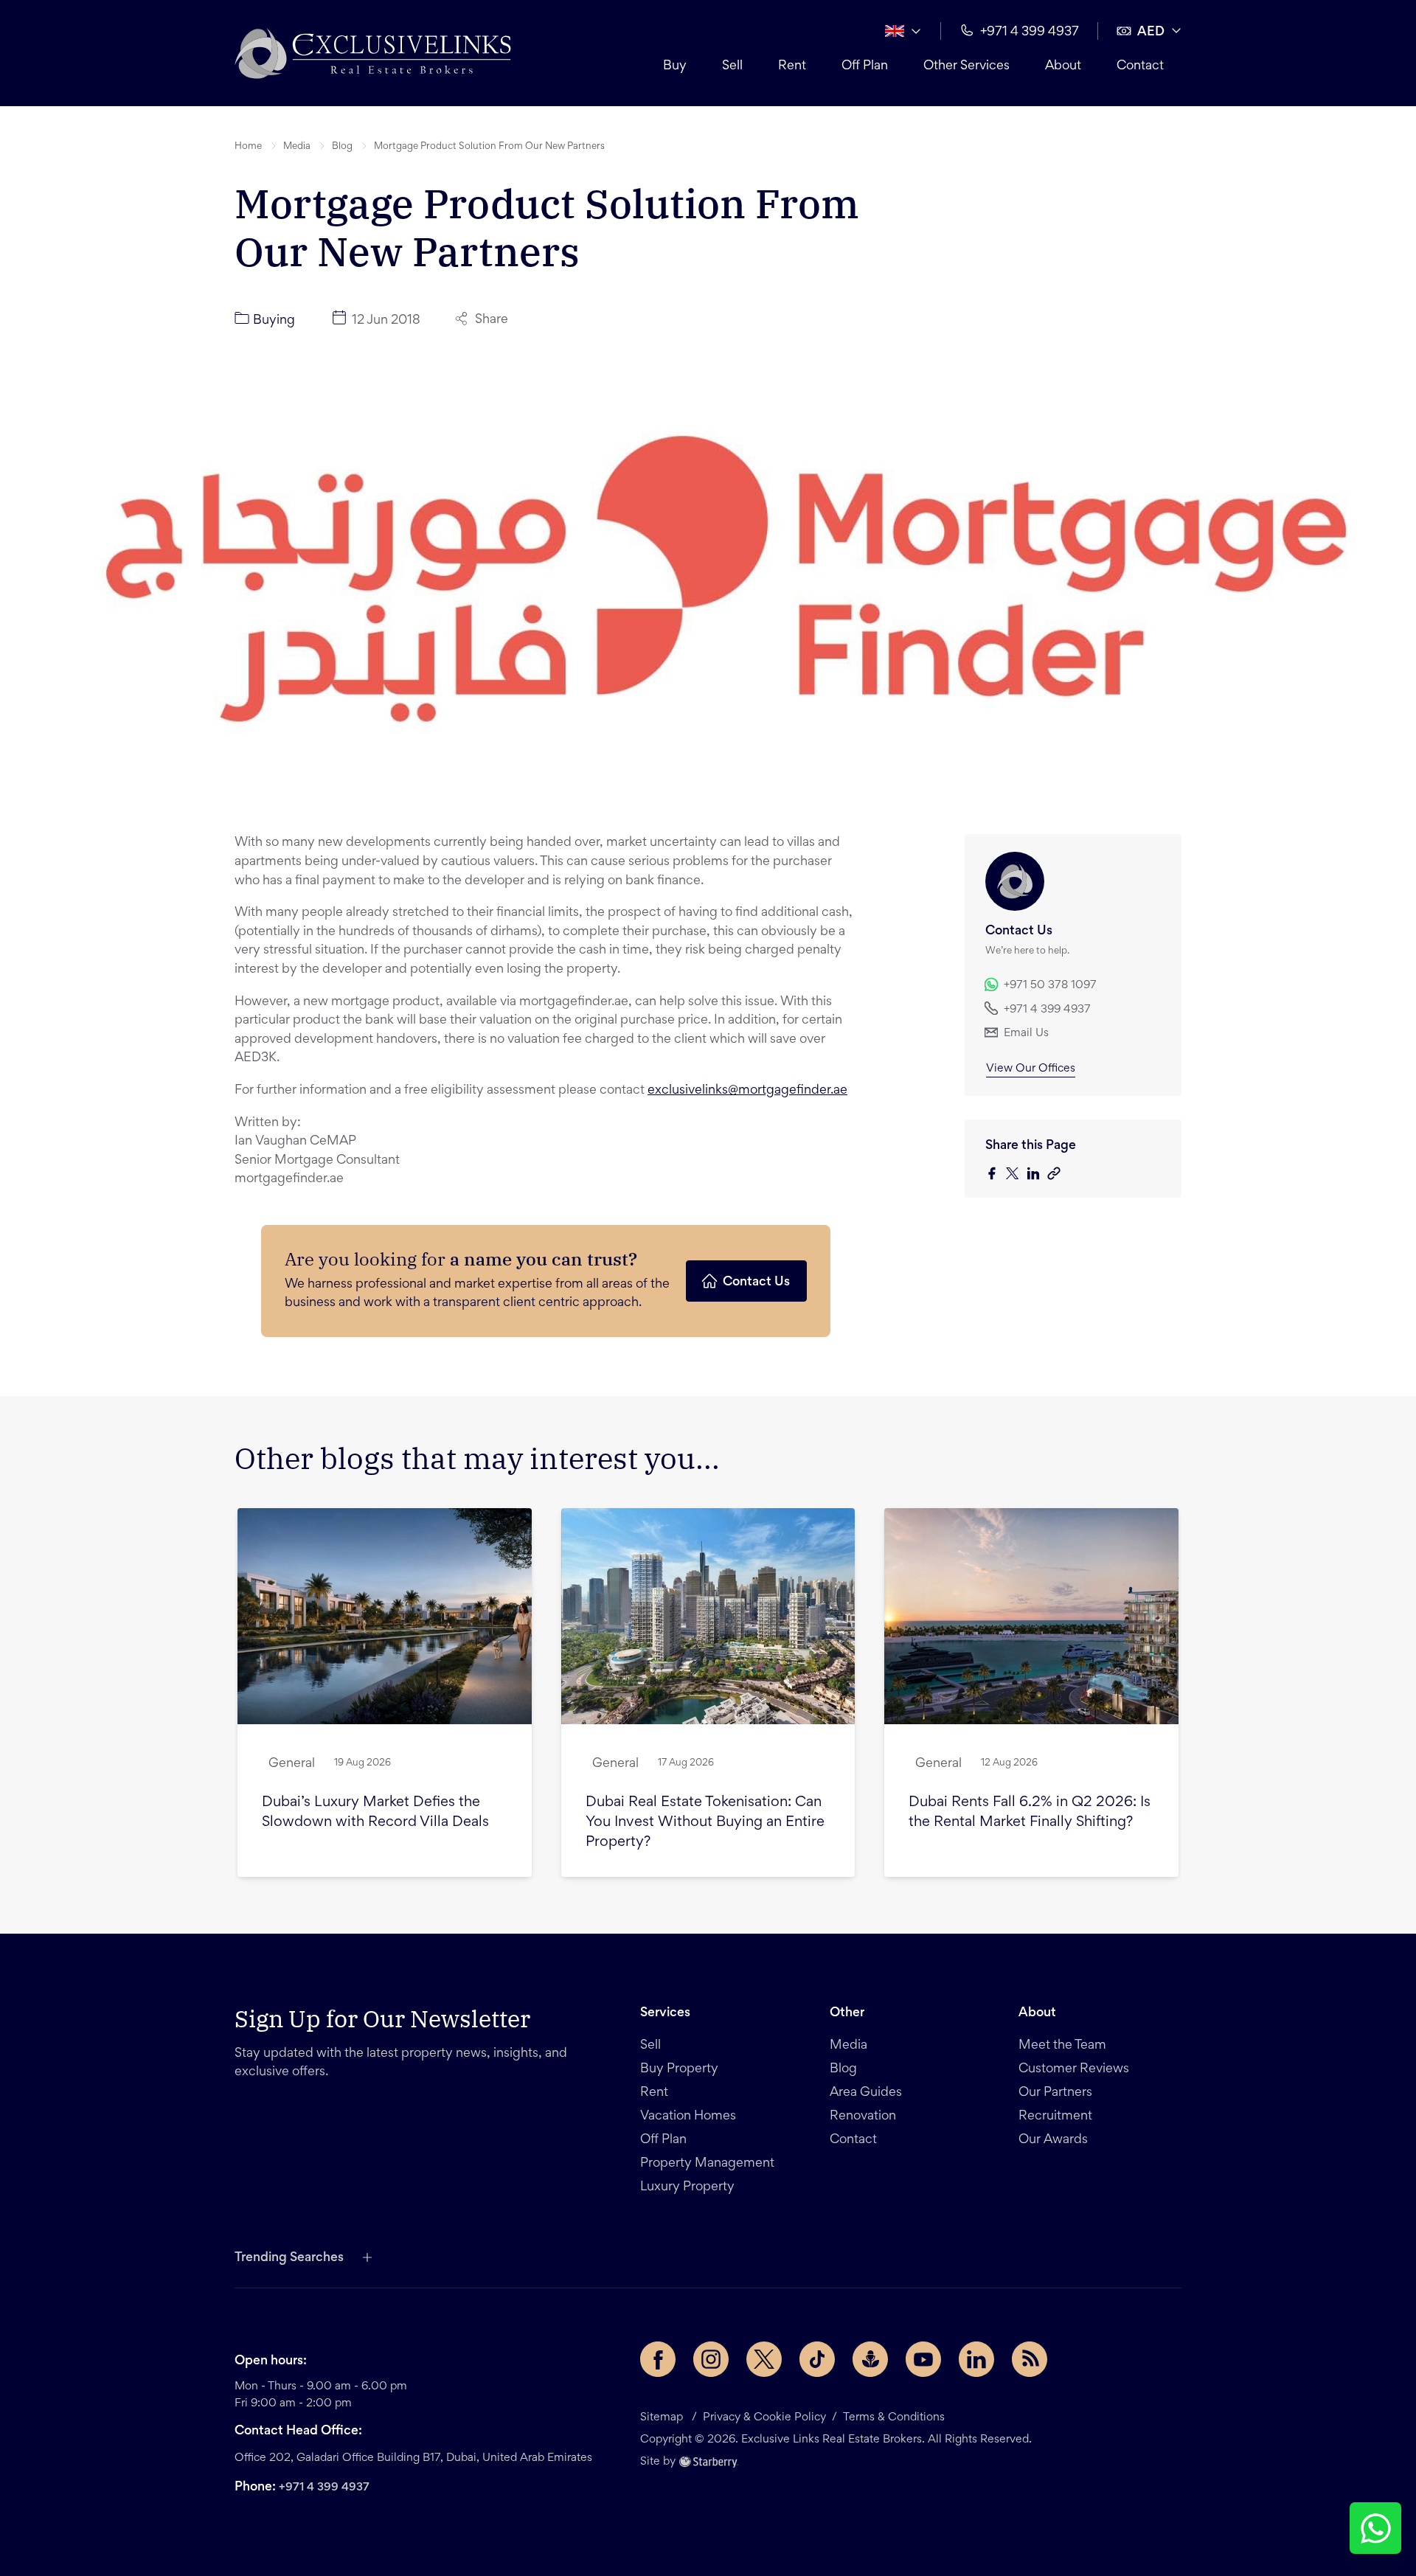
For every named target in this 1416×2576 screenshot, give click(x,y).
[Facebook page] (658, 2359)
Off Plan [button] (865, 66)
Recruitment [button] (1055, 2117)
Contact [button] (1140, 66)
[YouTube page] (923, 2359)
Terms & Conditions (894, 2417)
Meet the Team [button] (1062, 2046)
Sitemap (662, 2417)
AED (1151, 32)
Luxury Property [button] (687, 2187)
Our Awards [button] (1053, 2140)
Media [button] (297, 147)
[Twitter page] (764, 2359)
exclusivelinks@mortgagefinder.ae (747, 1091)
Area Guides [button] (866, 2093)
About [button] (1063, 66)
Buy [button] (675, 66)
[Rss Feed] (1030, 2359)
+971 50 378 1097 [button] (1050, 985)
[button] (373, 53)
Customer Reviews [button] (1074, 2069)
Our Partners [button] (1055, 2093)
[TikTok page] (817, 2359)
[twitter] (1016, 1174)
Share (492, 320)
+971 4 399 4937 (324, 2488)
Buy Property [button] (679, 2069)
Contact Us (756, 1282)
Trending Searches (289, 2258)
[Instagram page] (711, 2359)
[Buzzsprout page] (870, 2359)
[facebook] (996, 1174)
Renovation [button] (863, 2117)
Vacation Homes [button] (688, 2117)
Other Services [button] (966, 66)
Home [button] (248, 147)
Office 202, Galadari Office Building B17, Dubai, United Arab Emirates (413, 2458)
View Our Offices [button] (1031, 1069)
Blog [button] (342, 147)
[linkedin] (1037, 1174)
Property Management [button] (707, 2164)
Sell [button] (732, 66)
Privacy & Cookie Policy (764, 2417)
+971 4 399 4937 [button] (1030, 32)
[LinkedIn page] (976, 2359)
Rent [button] (792, 66)
